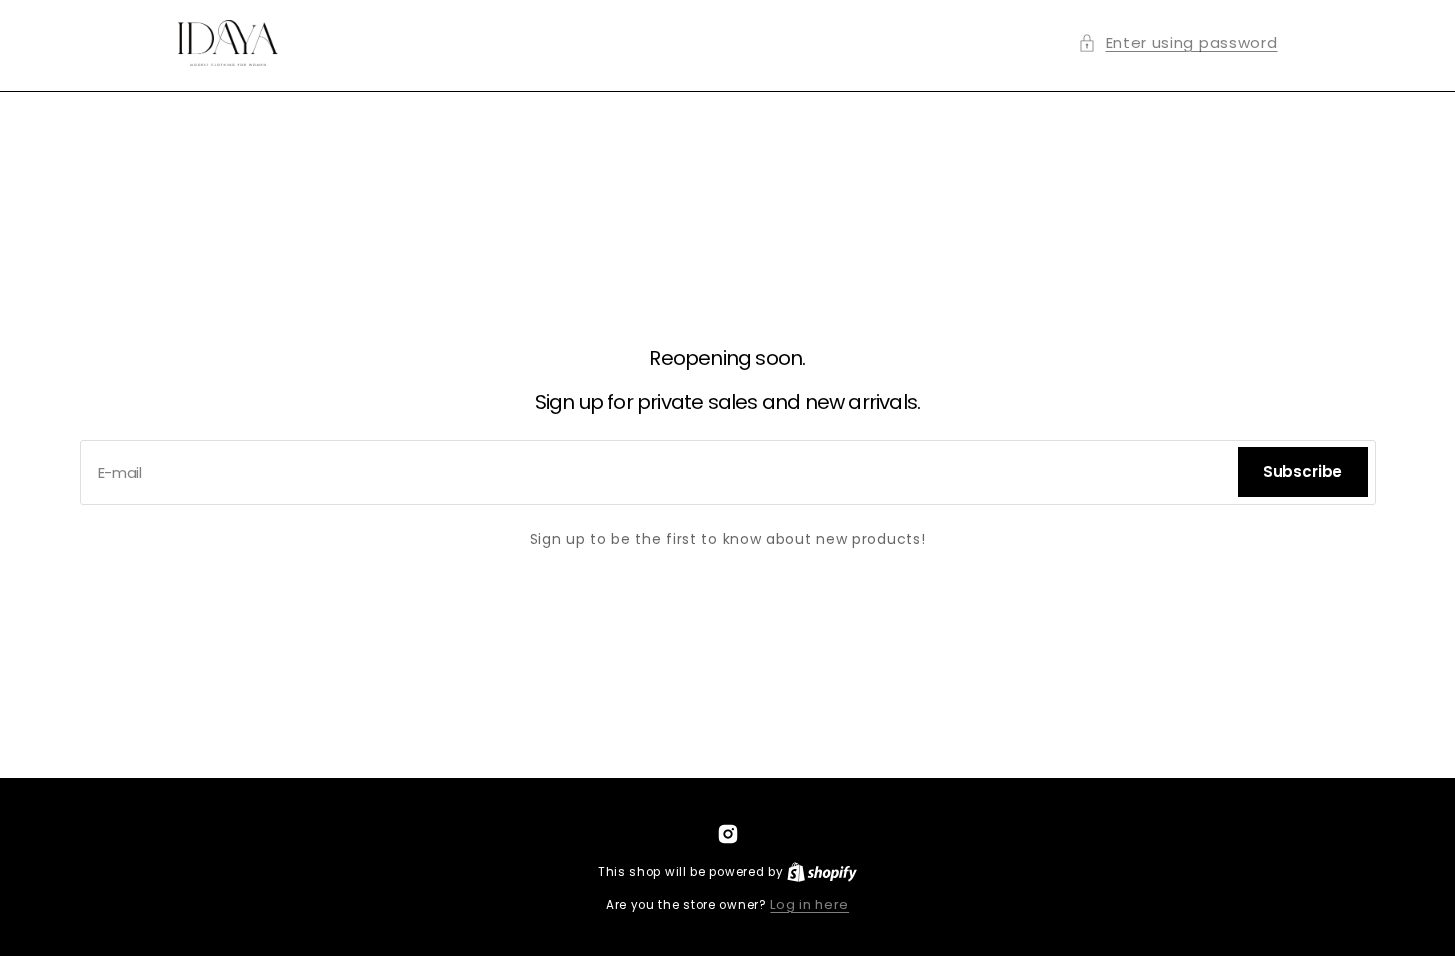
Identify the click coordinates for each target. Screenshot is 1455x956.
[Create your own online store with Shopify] (822, 871)
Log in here (809, 904)
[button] (1178, 42)
